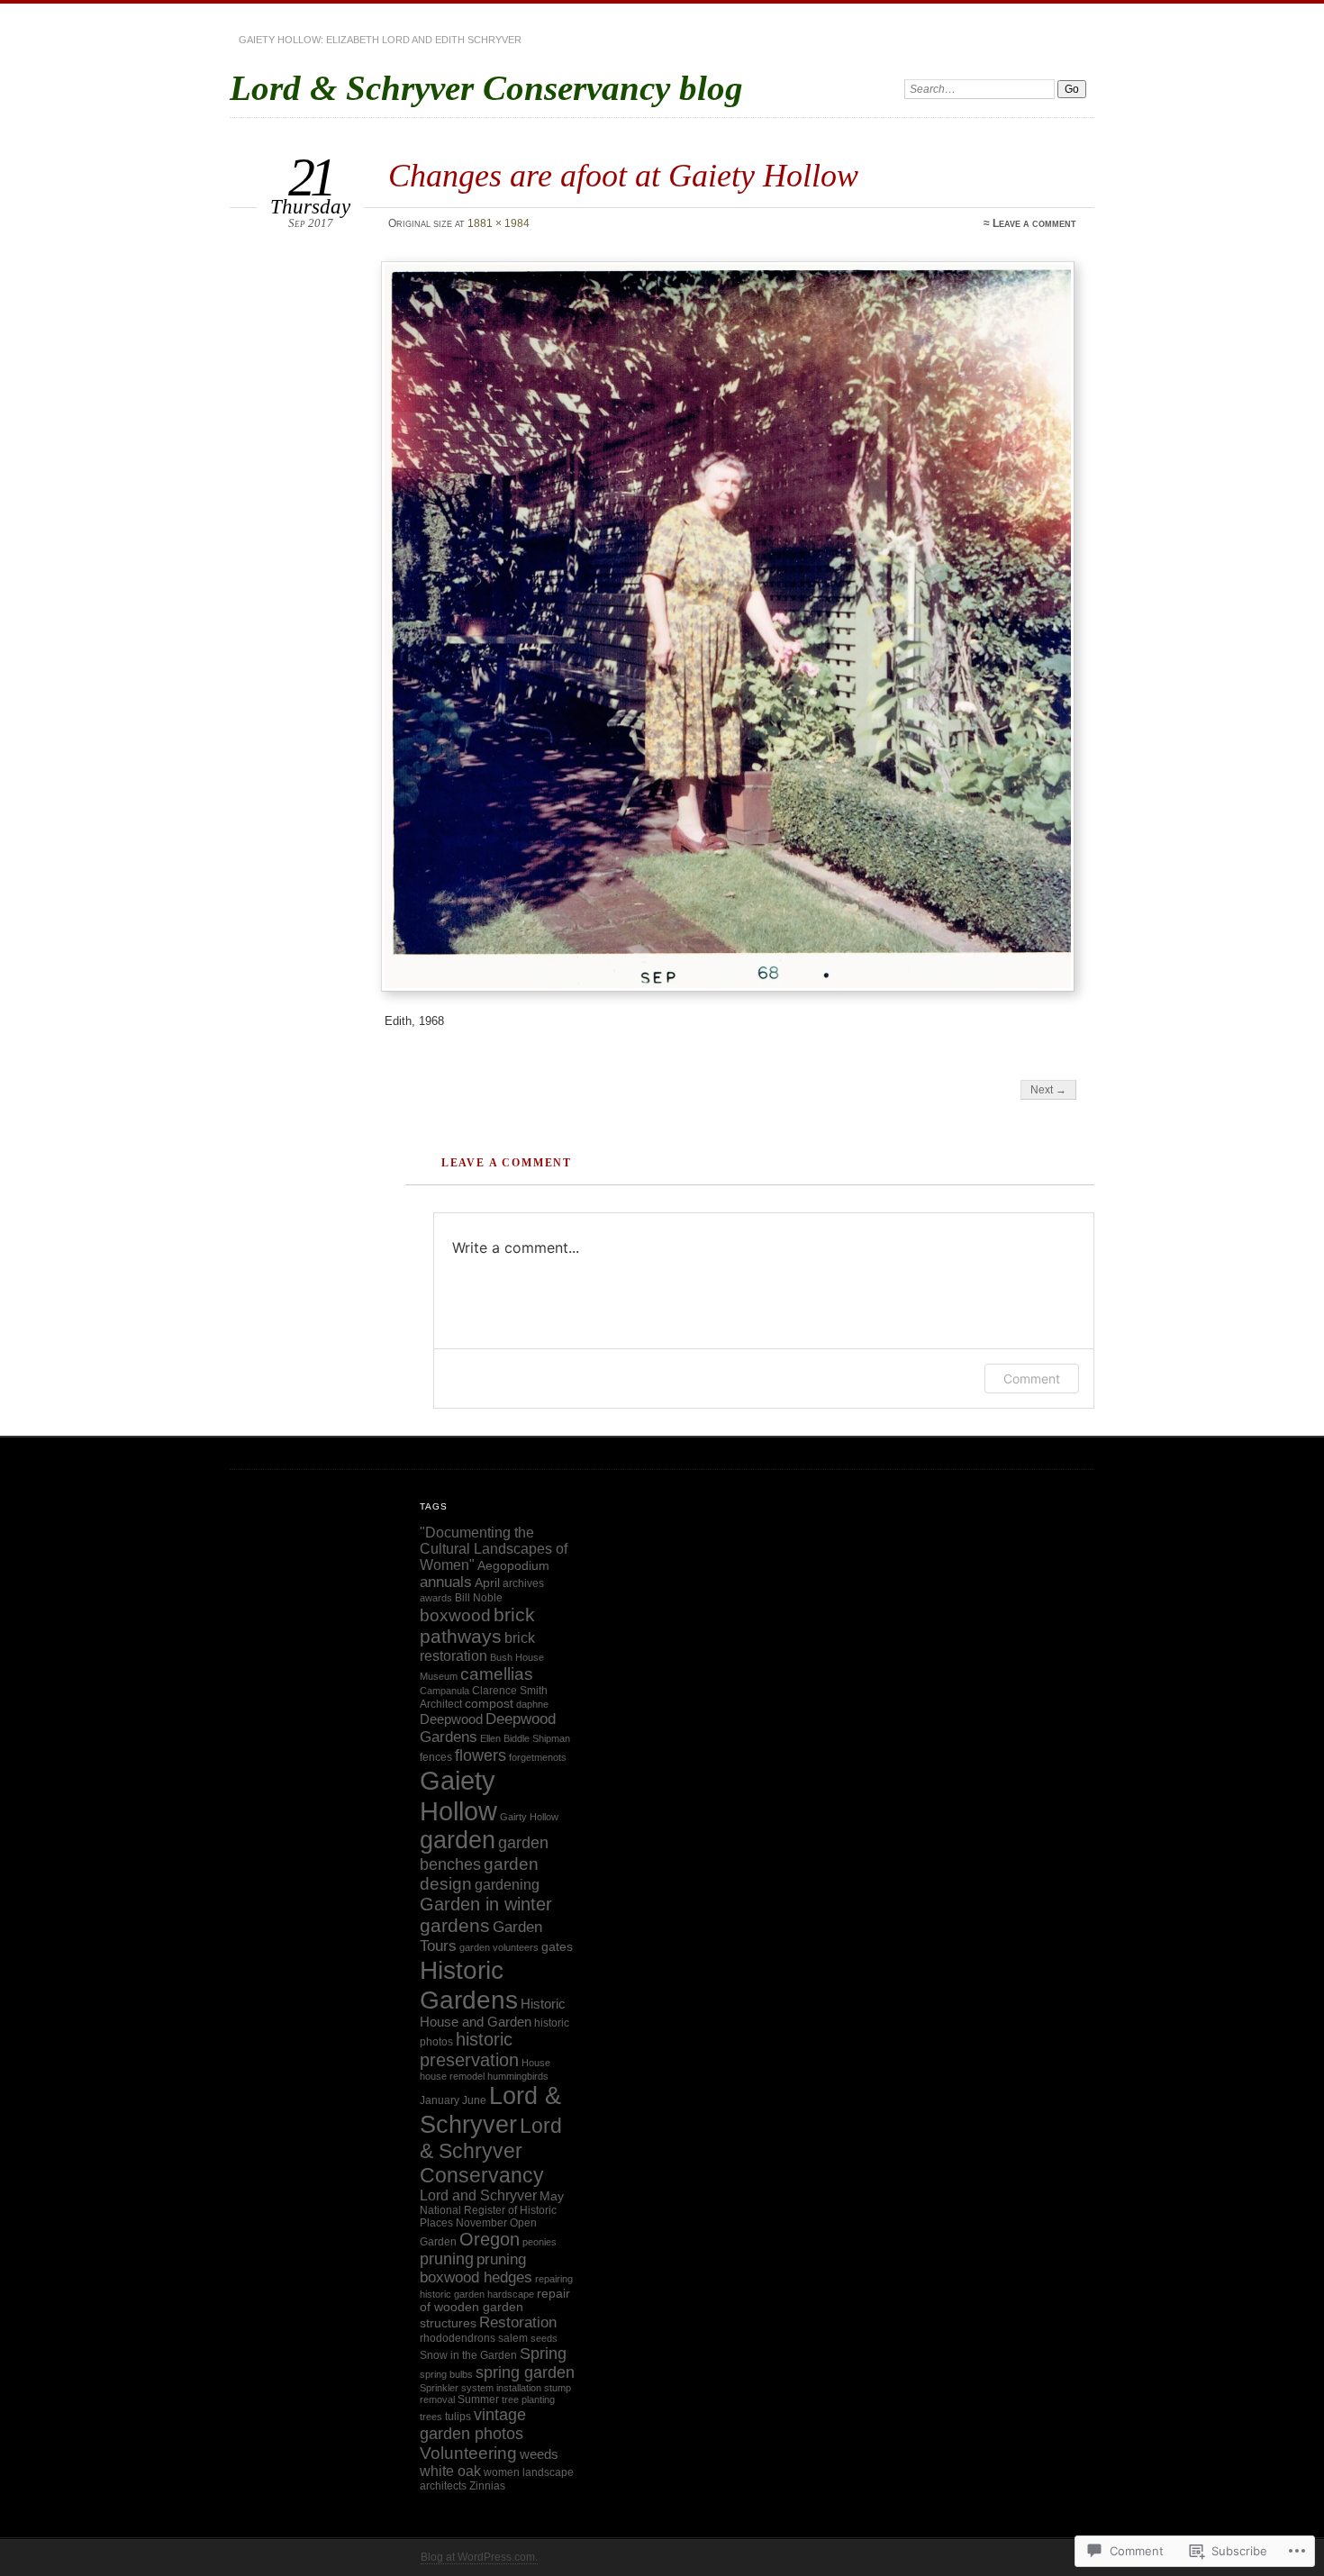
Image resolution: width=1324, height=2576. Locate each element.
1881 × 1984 (499, 223)
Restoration (518, 2322)
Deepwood (451, 1719)
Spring (543, 2354)
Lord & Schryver (490, 2110)
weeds (539, 2454)
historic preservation (469, 2050)
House (536, 2063)
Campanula (444, 1691)
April (487, 1583)
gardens (455, 1926)
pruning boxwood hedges (476, 2268)
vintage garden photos (473, 2424)
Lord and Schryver (478, 2195)
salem (513, 2338)
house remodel (452, 2076)
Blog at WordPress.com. (479, 2557)
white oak (450, 2471)
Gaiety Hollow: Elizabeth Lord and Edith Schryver (380, 40)
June (474, 2100)
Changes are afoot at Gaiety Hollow (623, 175)
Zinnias (487, 2486)
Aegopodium (513, 1566)
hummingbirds (518, 2076)
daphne (532, 1704)
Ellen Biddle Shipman (525, 1738)
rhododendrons (458, 2338)
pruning (447, 2259)
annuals (446, 1582)
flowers (481, 1755)
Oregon (490, 2239)
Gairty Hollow (529, 1817)
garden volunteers (499, 1947)
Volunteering (468, 2453)
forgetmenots (538, 1757)
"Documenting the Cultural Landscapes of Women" (494, 1549)
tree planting (528, 2399)
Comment (1032, 1379)
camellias (497, 1674)
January (440, 2100)
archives (523, 1583)
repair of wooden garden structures (495, 2308)
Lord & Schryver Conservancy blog (486, 88)
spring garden (525, 2372)
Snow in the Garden (468, 2355)
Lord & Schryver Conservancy (491, 2150)
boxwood (455, 1615)
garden (458, 1840)
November (481, 2223)
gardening (507, 1884)
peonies (540, 2242)
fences (436, 1757)
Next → (1048, 1090)
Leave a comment (1034, 223)
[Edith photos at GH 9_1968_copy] (730, 627)
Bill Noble (479, 1598)
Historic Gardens (469, 1985)
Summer (478, 2399)
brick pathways (477, 1625)
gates (557, 1947)
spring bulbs (446, 2374)
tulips (458, 2417)
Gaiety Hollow (458, 1796)
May (552, 2196)
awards (436, 1598)
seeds (544, 2338)
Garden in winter (486, 1904)
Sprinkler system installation (481, 2388)
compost (489, 1704)
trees (431, 2417)
